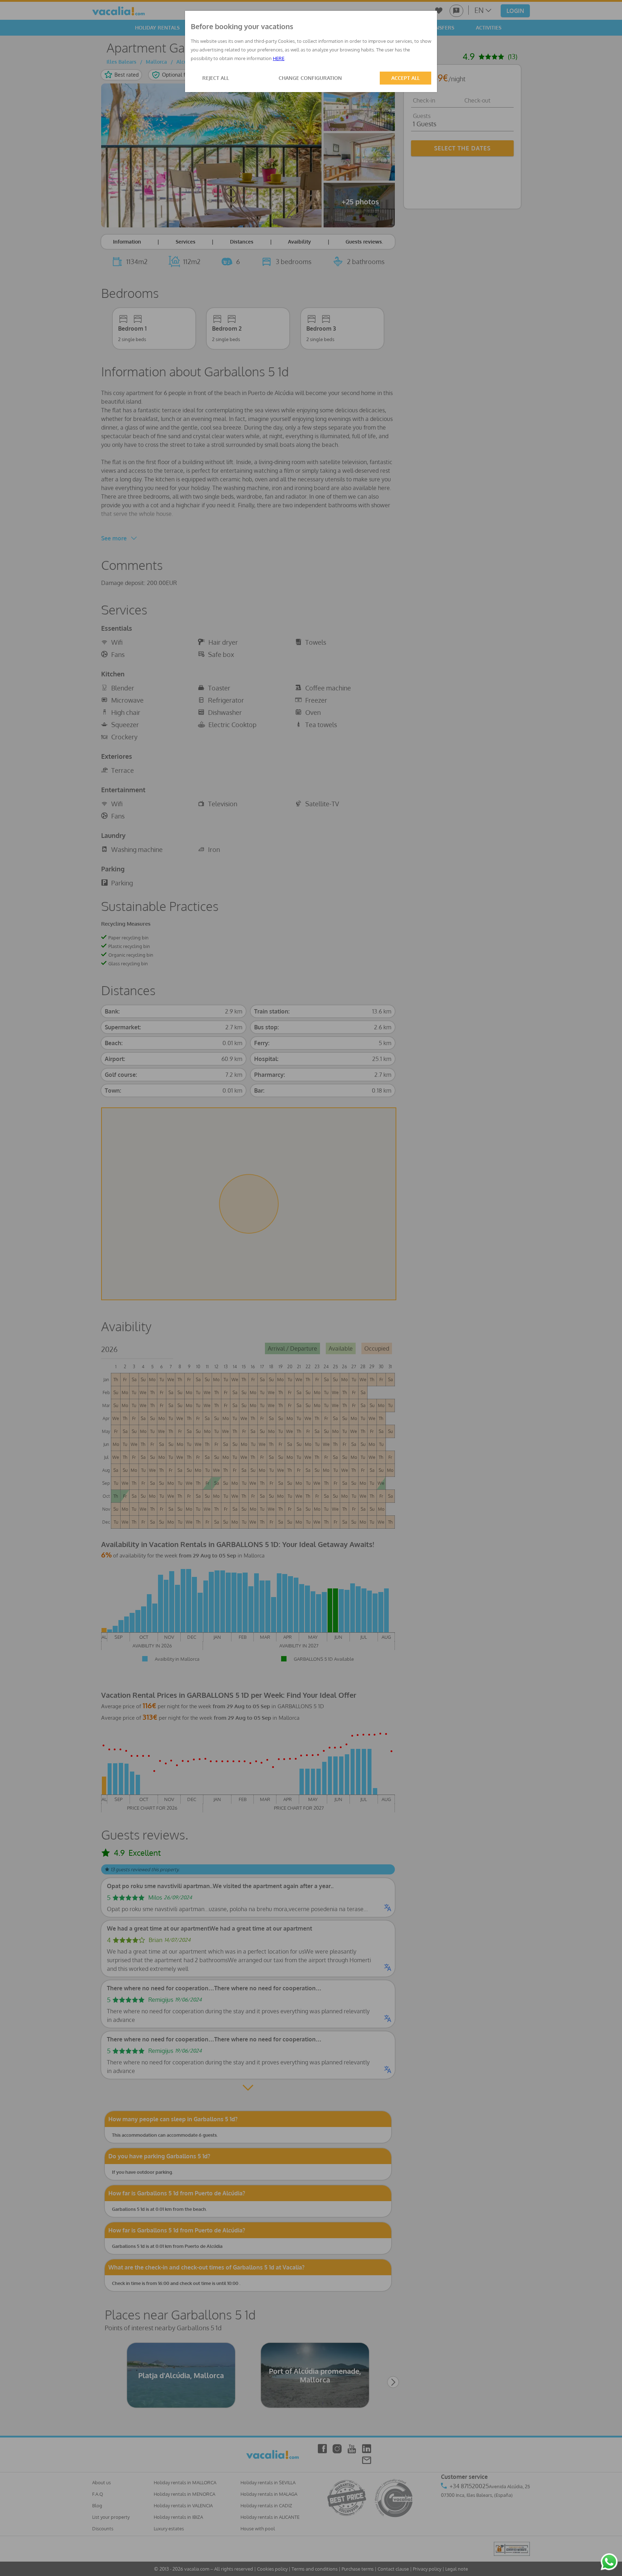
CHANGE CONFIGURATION (310, 78)
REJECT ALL (216, 78)
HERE (279, 58)
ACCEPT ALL (405, 78)
